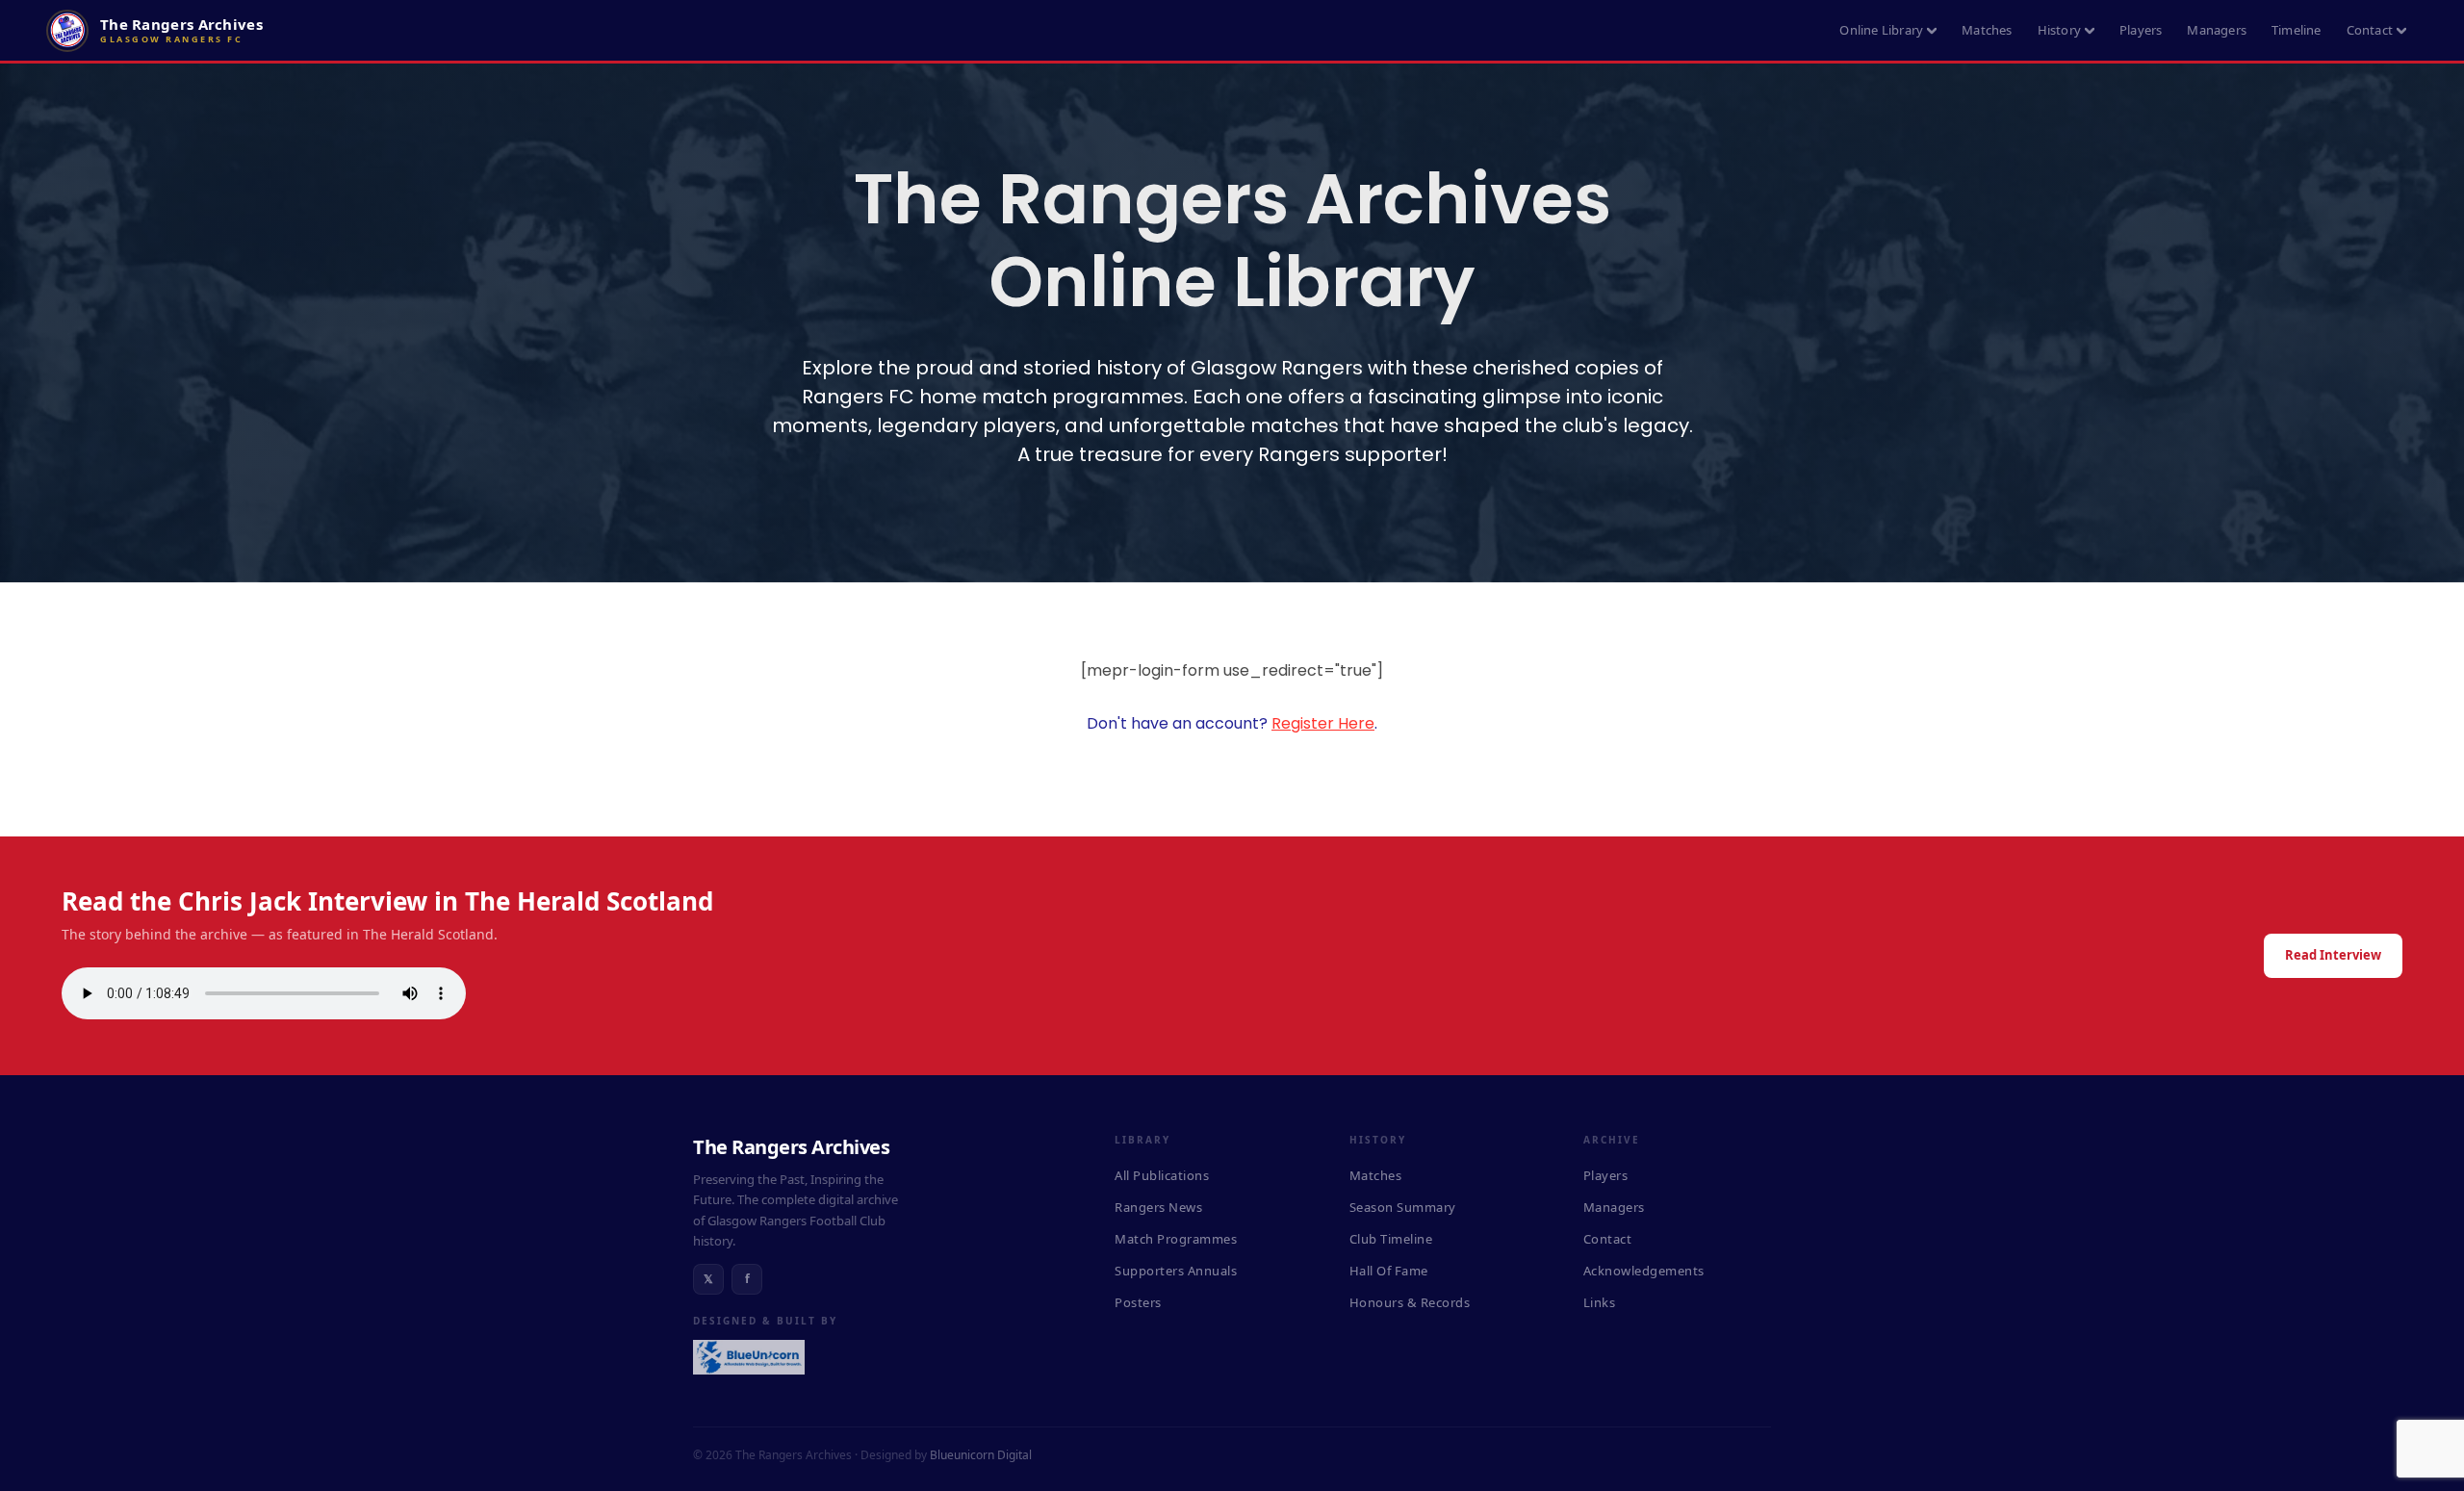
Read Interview (2333, 955)
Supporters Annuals (1176, 1271)
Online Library (1881, 30)
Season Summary (1403, 1207)
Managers (2217, 30)
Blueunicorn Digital (981, 1455)
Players (2141, 30)
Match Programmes (1176, 1239)
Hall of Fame (1389, 1271)
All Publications (1162, 1175)
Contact (2370, 30)
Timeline (2297, 30)
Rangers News (1158, 1207)
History (2059, 30)
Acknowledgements (1644, 1271)
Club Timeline (1391, 1239)
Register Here (1323, 724)
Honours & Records (1410, 1302)
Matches (1987, 30)
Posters (1138, 1302)
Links (1600, 1302)
